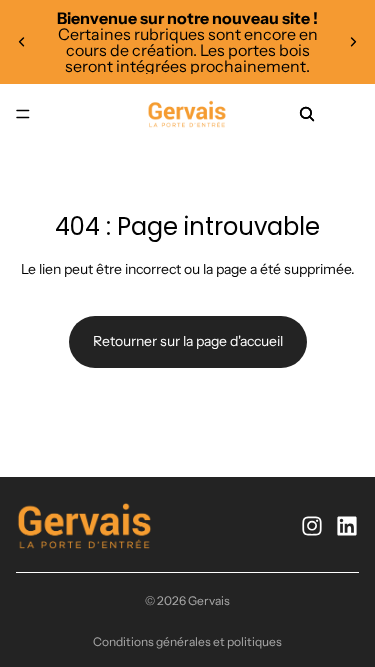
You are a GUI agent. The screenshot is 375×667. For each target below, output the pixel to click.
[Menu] (23, 114)
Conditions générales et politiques (187, 641)
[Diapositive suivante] (353, 42)
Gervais (209, 600)
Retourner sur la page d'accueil (188, 341)
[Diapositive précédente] (22, 42)
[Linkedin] (347, 526)
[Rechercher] (307, 114)
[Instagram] (312, 526)
